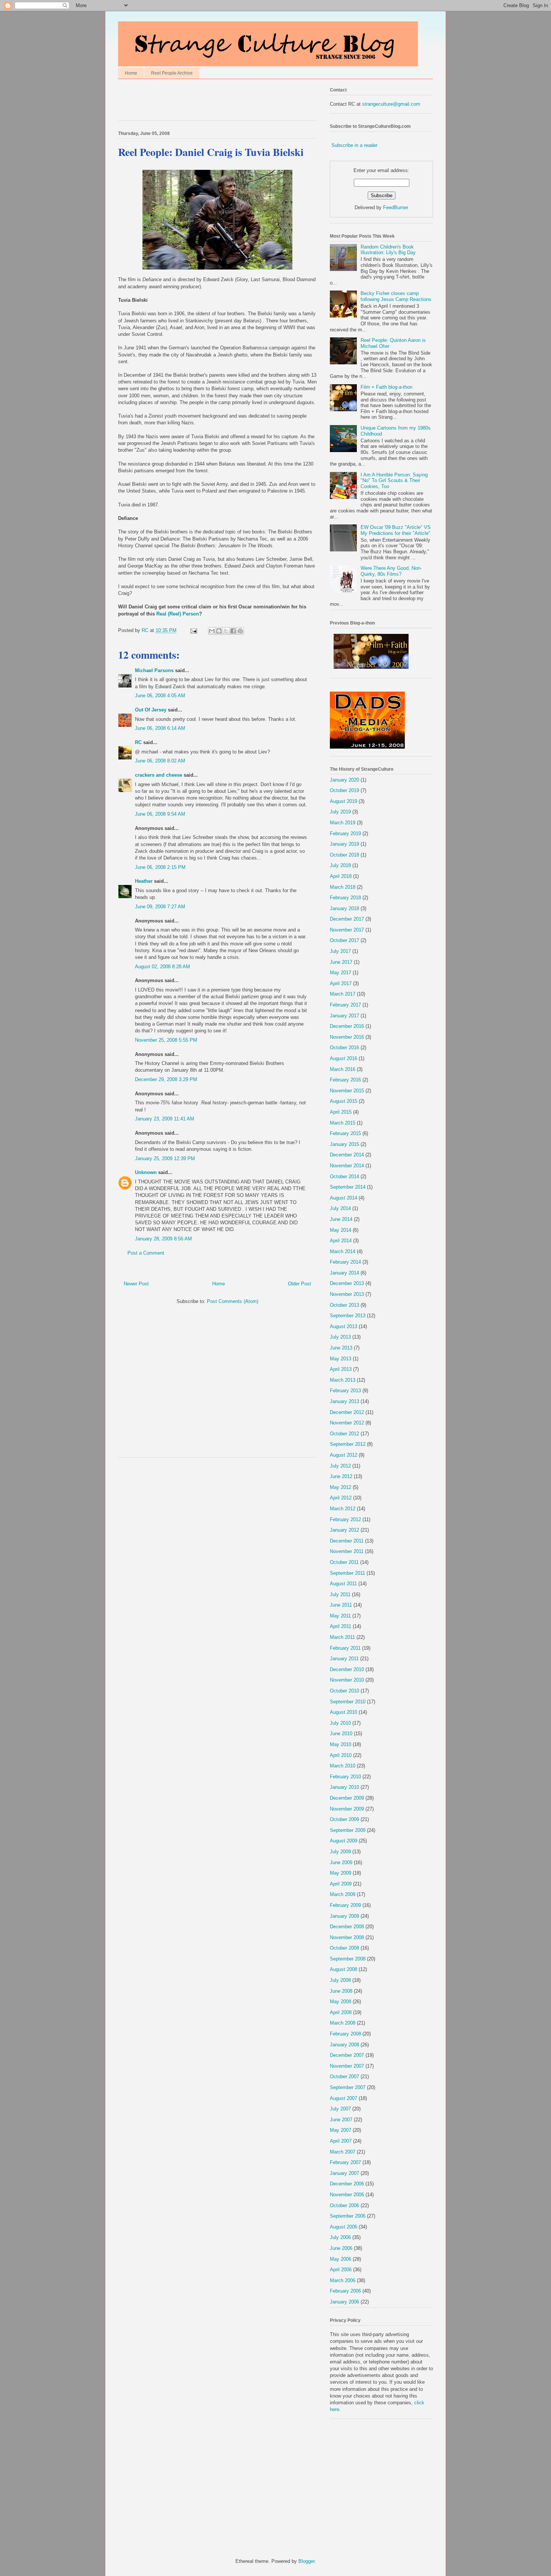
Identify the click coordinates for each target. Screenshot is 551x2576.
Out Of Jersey (151, 710)
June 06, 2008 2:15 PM (160, 867)
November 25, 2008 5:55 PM (166, 1040)
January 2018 (344, 908)
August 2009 (344, 1841)
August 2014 (344, 1198)
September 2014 (348, 1187)
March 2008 (343, 2023)
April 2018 (341, 876)
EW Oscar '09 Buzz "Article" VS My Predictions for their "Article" (396, 530)
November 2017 (347, 930)
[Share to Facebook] (233, 631)
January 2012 (344, 1530)
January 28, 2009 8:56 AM (163, 1239)
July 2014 (340, 1208)
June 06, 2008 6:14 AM (160, 728)
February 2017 (345, 1005)
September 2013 (348, 1316)
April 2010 (341, 1755)
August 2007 (344, 2098)
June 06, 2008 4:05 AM (160, 696)
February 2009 (345, 1905)
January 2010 (344, 1787)
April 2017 (341, 983)
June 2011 (341, 1605)
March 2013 (343, 1380)
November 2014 (347, 1166)
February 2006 (345, 2291)
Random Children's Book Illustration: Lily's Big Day (388, 250)
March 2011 (342, 1637)
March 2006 (343, 2280)
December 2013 (347, 1283)
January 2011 (344, 1659)
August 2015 (344, 1101)
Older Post (299, 1284)
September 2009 (348, 1830)
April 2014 (341, 1241)
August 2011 (343, 1584)
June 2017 (341, 962)
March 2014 (343, 1251)
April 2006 (341, 2270)
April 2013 (341, 1369)
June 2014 (341, 1219)
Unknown (146, 1172)
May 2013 (341, 1359)
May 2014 (341, 1230)
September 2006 (348, 2216)
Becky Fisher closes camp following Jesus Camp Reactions (396, 296)
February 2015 (345, 1133)
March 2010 (343, 1766)
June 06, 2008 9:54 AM (160, 814)
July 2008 (340, 1980)
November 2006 (347, 2195)
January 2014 (344, 1273)
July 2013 (340, 1337)
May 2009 (341, 1873)
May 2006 (341, 2259)
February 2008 (345, 2034)
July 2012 (340, 1466)
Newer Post (136, 1284)
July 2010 (340, 1723)
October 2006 (344, 2205)
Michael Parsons (154, 670)
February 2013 (345, 1391)
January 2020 (344, 780)
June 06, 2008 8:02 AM (160, 761)
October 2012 (344, 1434)
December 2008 (347, 1927)
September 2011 (347, 1573)
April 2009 (341, 1884)
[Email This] (212, 631)
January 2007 (344, 2173)
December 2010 (347, 1669)
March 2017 (343, 994)
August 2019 (344, 801)
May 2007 (341, 2130)
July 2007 (340, 2109)
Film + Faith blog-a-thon (386, 387)
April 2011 (341, 1626)
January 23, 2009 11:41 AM (165, 1119)
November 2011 (347, 1551)
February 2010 (345, 1777)
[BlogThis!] (219, 631)
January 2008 (344, 2045)
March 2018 (343, 887)
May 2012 (341, 1487)
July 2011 (340, 1594)
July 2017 (340, 951)
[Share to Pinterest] (240, 631)
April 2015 (341, 1112)
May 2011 (340, 1616)
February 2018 (345, 898)
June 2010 (341, 1734)
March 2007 (343, 2152)
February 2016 (345, 1080)
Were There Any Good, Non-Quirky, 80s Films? (391, 571)
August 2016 (344, 1058)
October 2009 (344, 1819)
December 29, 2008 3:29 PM (166, 1079)
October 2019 (344, 790)
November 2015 (347, 1091)
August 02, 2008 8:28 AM (162, 967)
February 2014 (345, 1262)
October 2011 (344, 1562)
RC (138, 742)
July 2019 (340, 812)
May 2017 (341, 973)
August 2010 (344, 1712)
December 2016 (347, 1026)
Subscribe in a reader (354, 145)
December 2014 (347, 1155)
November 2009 (347, 1809)
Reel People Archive (172, 73)
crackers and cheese (159, 775)
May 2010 (341, 1744)
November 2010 (347, 1680)
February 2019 (345, 833)
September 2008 (348, 1959)
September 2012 (348, 1444)
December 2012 (347, 1412)
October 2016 (344, 1048)
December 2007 (347, 2055)
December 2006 (347, 2184)
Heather (144, 881)
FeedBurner (396, 207)
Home (131, 73)
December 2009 (347, 1798)
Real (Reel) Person (178, 614)
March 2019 (343, 823)
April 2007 (341, 2141)
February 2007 (345, 2162)
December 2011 (347, 1541)
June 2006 (341, 2248)
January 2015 (344, 1144)
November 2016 (347, 1037)
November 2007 (347, 2066)
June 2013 (341, 1348)
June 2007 (341, 2120)
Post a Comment (146, 1253)
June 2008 (341, 1991)
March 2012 (343, 1509)
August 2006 (344, 2227)
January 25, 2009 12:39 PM (165, 1158)
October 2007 (344, 2077)
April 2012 (341, 1498)
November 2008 (347, 1937)
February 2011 (345, 1648)
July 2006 (340, 2237)
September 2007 (348, 2087)
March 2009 (343, 1894)
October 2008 (344, 1948)
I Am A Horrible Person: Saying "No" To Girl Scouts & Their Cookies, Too (394, 481)
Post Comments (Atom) (233, 1301)
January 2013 (344, 1401)
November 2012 (347, 1423)
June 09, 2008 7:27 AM (160, 907)
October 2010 (344, 1691)
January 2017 (344, 1016)
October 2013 (344, 1305)
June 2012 (341, 1476)
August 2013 (344, 1326)
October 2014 (344, 1176)
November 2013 (347, 1294)
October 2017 (344, 940)
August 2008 (344, 1969)
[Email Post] (193, 630)
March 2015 (343, 1123)
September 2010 (348, 1702)
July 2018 (340, 865)
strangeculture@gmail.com (391, 104)
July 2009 (340, 1852)
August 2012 (344, 1455)
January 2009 (344, 1916)
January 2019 (344, 844)
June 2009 (341, 1862)
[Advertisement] (206, 102)
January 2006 (344, 2302)
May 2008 (341, 2002)
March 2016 (343, 1069)
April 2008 (341, 2012)
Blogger (306, 2561)
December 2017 (347, 919)
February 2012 (345, 1519)
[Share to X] (226, 631)
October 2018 (344, 855)
